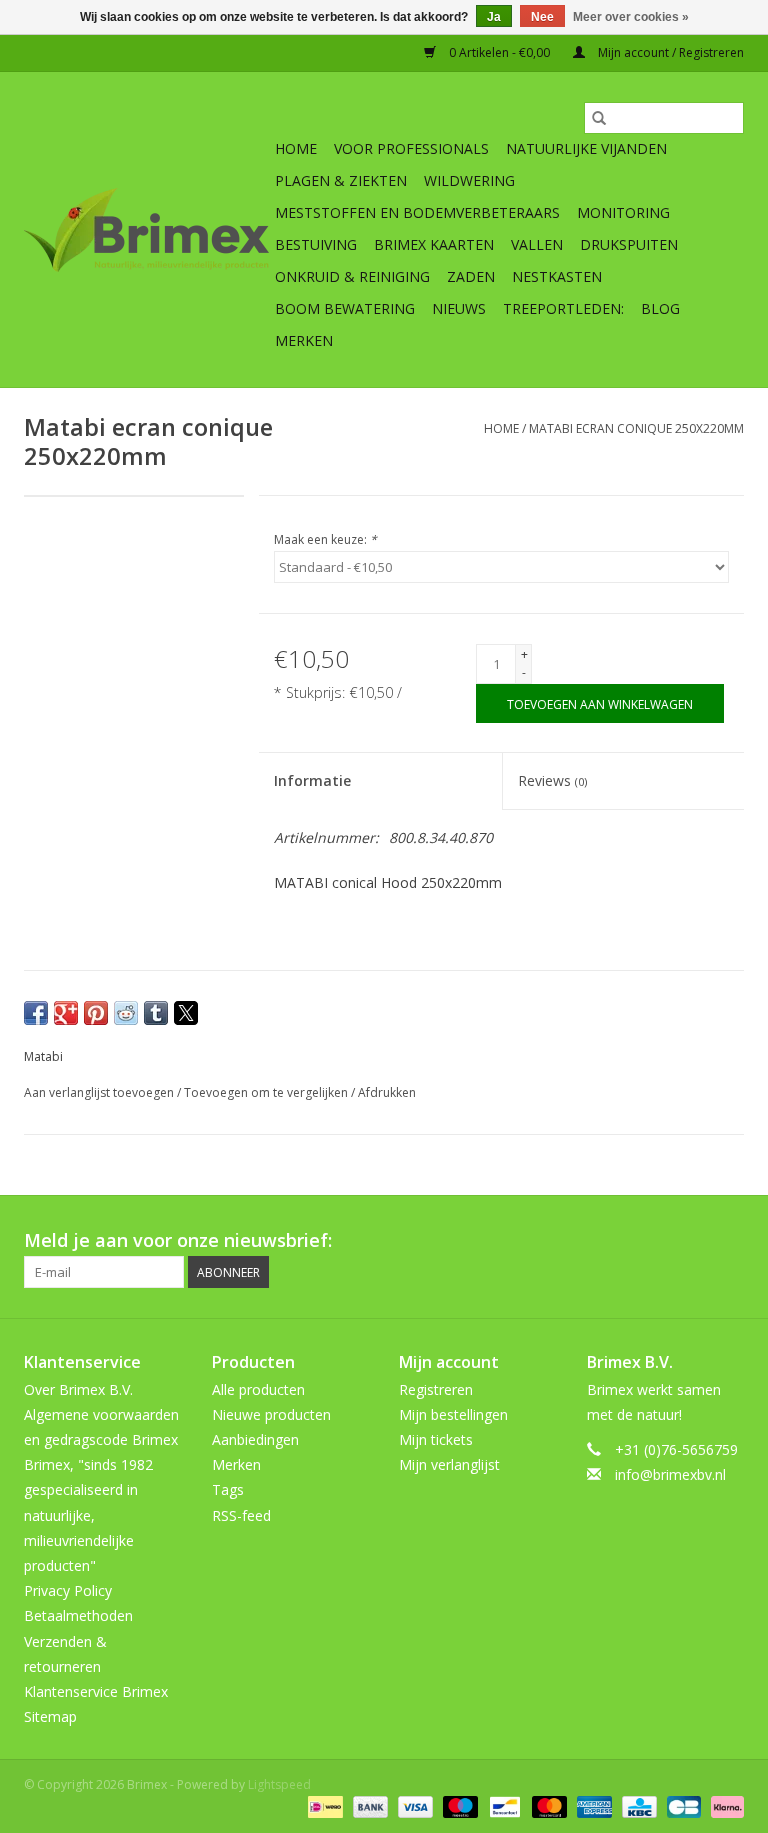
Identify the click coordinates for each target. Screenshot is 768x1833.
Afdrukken (387, 1092)
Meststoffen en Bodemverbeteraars (417, 212)
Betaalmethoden (78, 1615)
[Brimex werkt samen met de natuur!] (146, 230)
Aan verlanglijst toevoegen (100, 1092)
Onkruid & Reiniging (352, 276)
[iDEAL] (323, 1805)
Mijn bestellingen (453, 1414)
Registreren (436, 1389)
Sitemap (50, 1716)
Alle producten (258, 1389)
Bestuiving (316, 244)
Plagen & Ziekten (341, 180)
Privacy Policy (68, 1590)
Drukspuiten (629, 244)
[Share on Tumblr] (156, 1013)
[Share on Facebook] (36, 1013)
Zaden (471, 276)
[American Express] (592, 1805)
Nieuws (459, 308)
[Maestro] (458, 1805)
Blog (660, 308)
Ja (494, 17)
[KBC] (637, 1805)
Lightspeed (279, 1784)
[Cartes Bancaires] (682, 1805)
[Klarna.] (724, 1805)
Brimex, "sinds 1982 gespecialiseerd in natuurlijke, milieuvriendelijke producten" (88, 1515)
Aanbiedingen (255, 1439)
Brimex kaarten (434, 244)
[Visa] (413, 1805)
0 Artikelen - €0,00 (499, 52)
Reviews (552, 780)
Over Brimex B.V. (78, 1389)
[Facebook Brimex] (548, 1241)
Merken (304, 340)
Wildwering (469, 180)
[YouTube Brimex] (656, 1241)
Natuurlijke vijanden (586, 148)
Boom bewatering (345, 308)
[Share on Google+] (66, 1013)
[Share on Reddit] (126, 1013)
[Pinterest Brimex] (620, 1241)
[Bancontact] (503, 1805)
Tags (228, 1489)
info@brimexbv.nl (670, 1474)
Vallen (537, 244)
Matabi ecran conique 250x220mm (636, 428)
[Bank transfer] (368, 1805)
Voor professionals (411, 148)
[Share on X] (186, 1013)
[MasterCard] (547, 1805)
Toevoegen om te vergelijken (267, 1092)
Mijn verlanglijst (449, 1464)
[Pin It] (96, 1013)
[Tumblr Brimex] (692, 1241)
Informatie (312, 780)
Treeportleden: (563, 308)
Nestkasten (557, 276)
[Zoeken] (599, 118)
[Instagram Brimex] (728, 1241)
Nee (542, 17)
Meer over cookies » (631, 17)
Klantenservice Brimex (96, 1691)
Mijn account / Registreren (669, 52)
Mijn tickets (436, 1439)
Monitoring (623, 212)
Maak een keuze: (325, 539)
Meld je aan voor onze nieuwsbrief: (178, 1240)
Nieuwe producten (271, 1414)
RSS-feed (241, 1515)
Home (296, 148)
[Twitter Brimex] (584, 1241)
